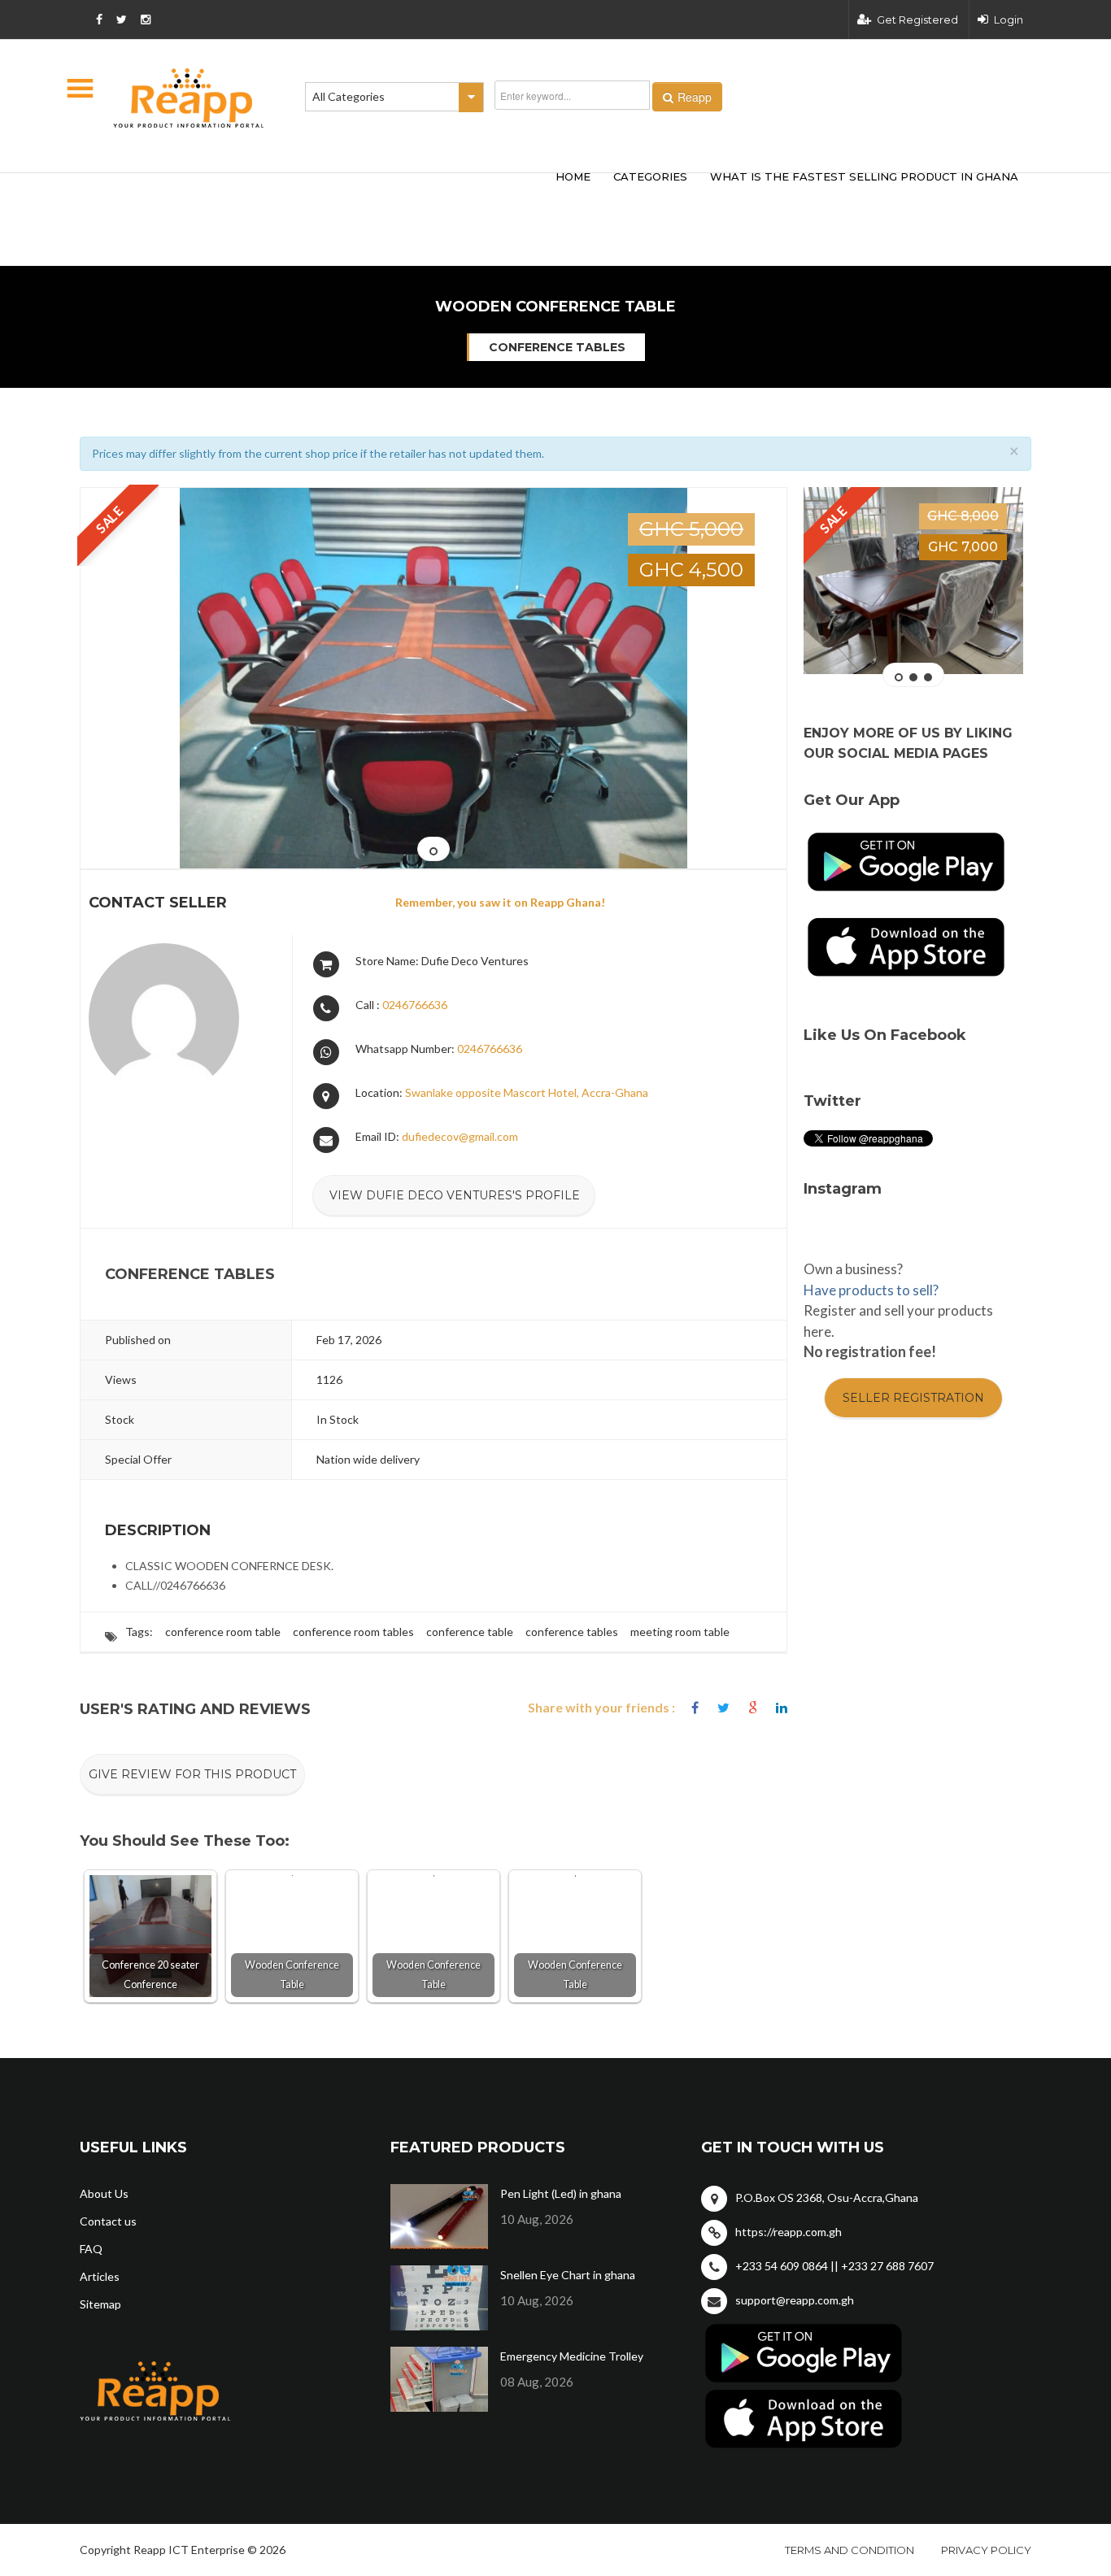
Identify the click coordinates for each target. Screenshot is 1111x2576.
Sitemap (100, 2304)
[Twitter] (723, 1708)
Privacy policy (986, 2550)
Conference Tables (557, 347)
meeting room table (680, 1632)
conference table (470, 1632)
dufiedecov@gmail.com (460, 1136)
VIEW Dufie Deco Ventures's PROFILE (455, 1195)
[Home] (189, 98)
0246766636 (415, 1005)
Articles (100, 2276)
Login (1009, 20)
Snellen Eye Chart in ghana (568, 2275)
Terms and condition (850, 2550)
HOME (573, 176)
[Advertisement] (320, 194)
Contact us (108, 2221)
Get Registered (917, 20)
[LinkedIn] (782, 1708)
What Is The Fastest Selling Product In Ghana (864, 176)
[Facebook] (695, 1708)
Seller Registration (913, 1398)
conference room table (223, 1632)
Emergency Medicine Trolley (572, 2356)
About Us (104, 2193)
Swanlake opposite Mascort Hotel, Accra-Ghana (527, 1092)
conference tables (572, 1632)
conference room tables (353, 1632)
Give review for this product (192, 1774)
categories (650, 176)
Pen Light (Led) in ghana (561, 2193)
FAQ (91, 2249)
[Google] (753, 1708)
